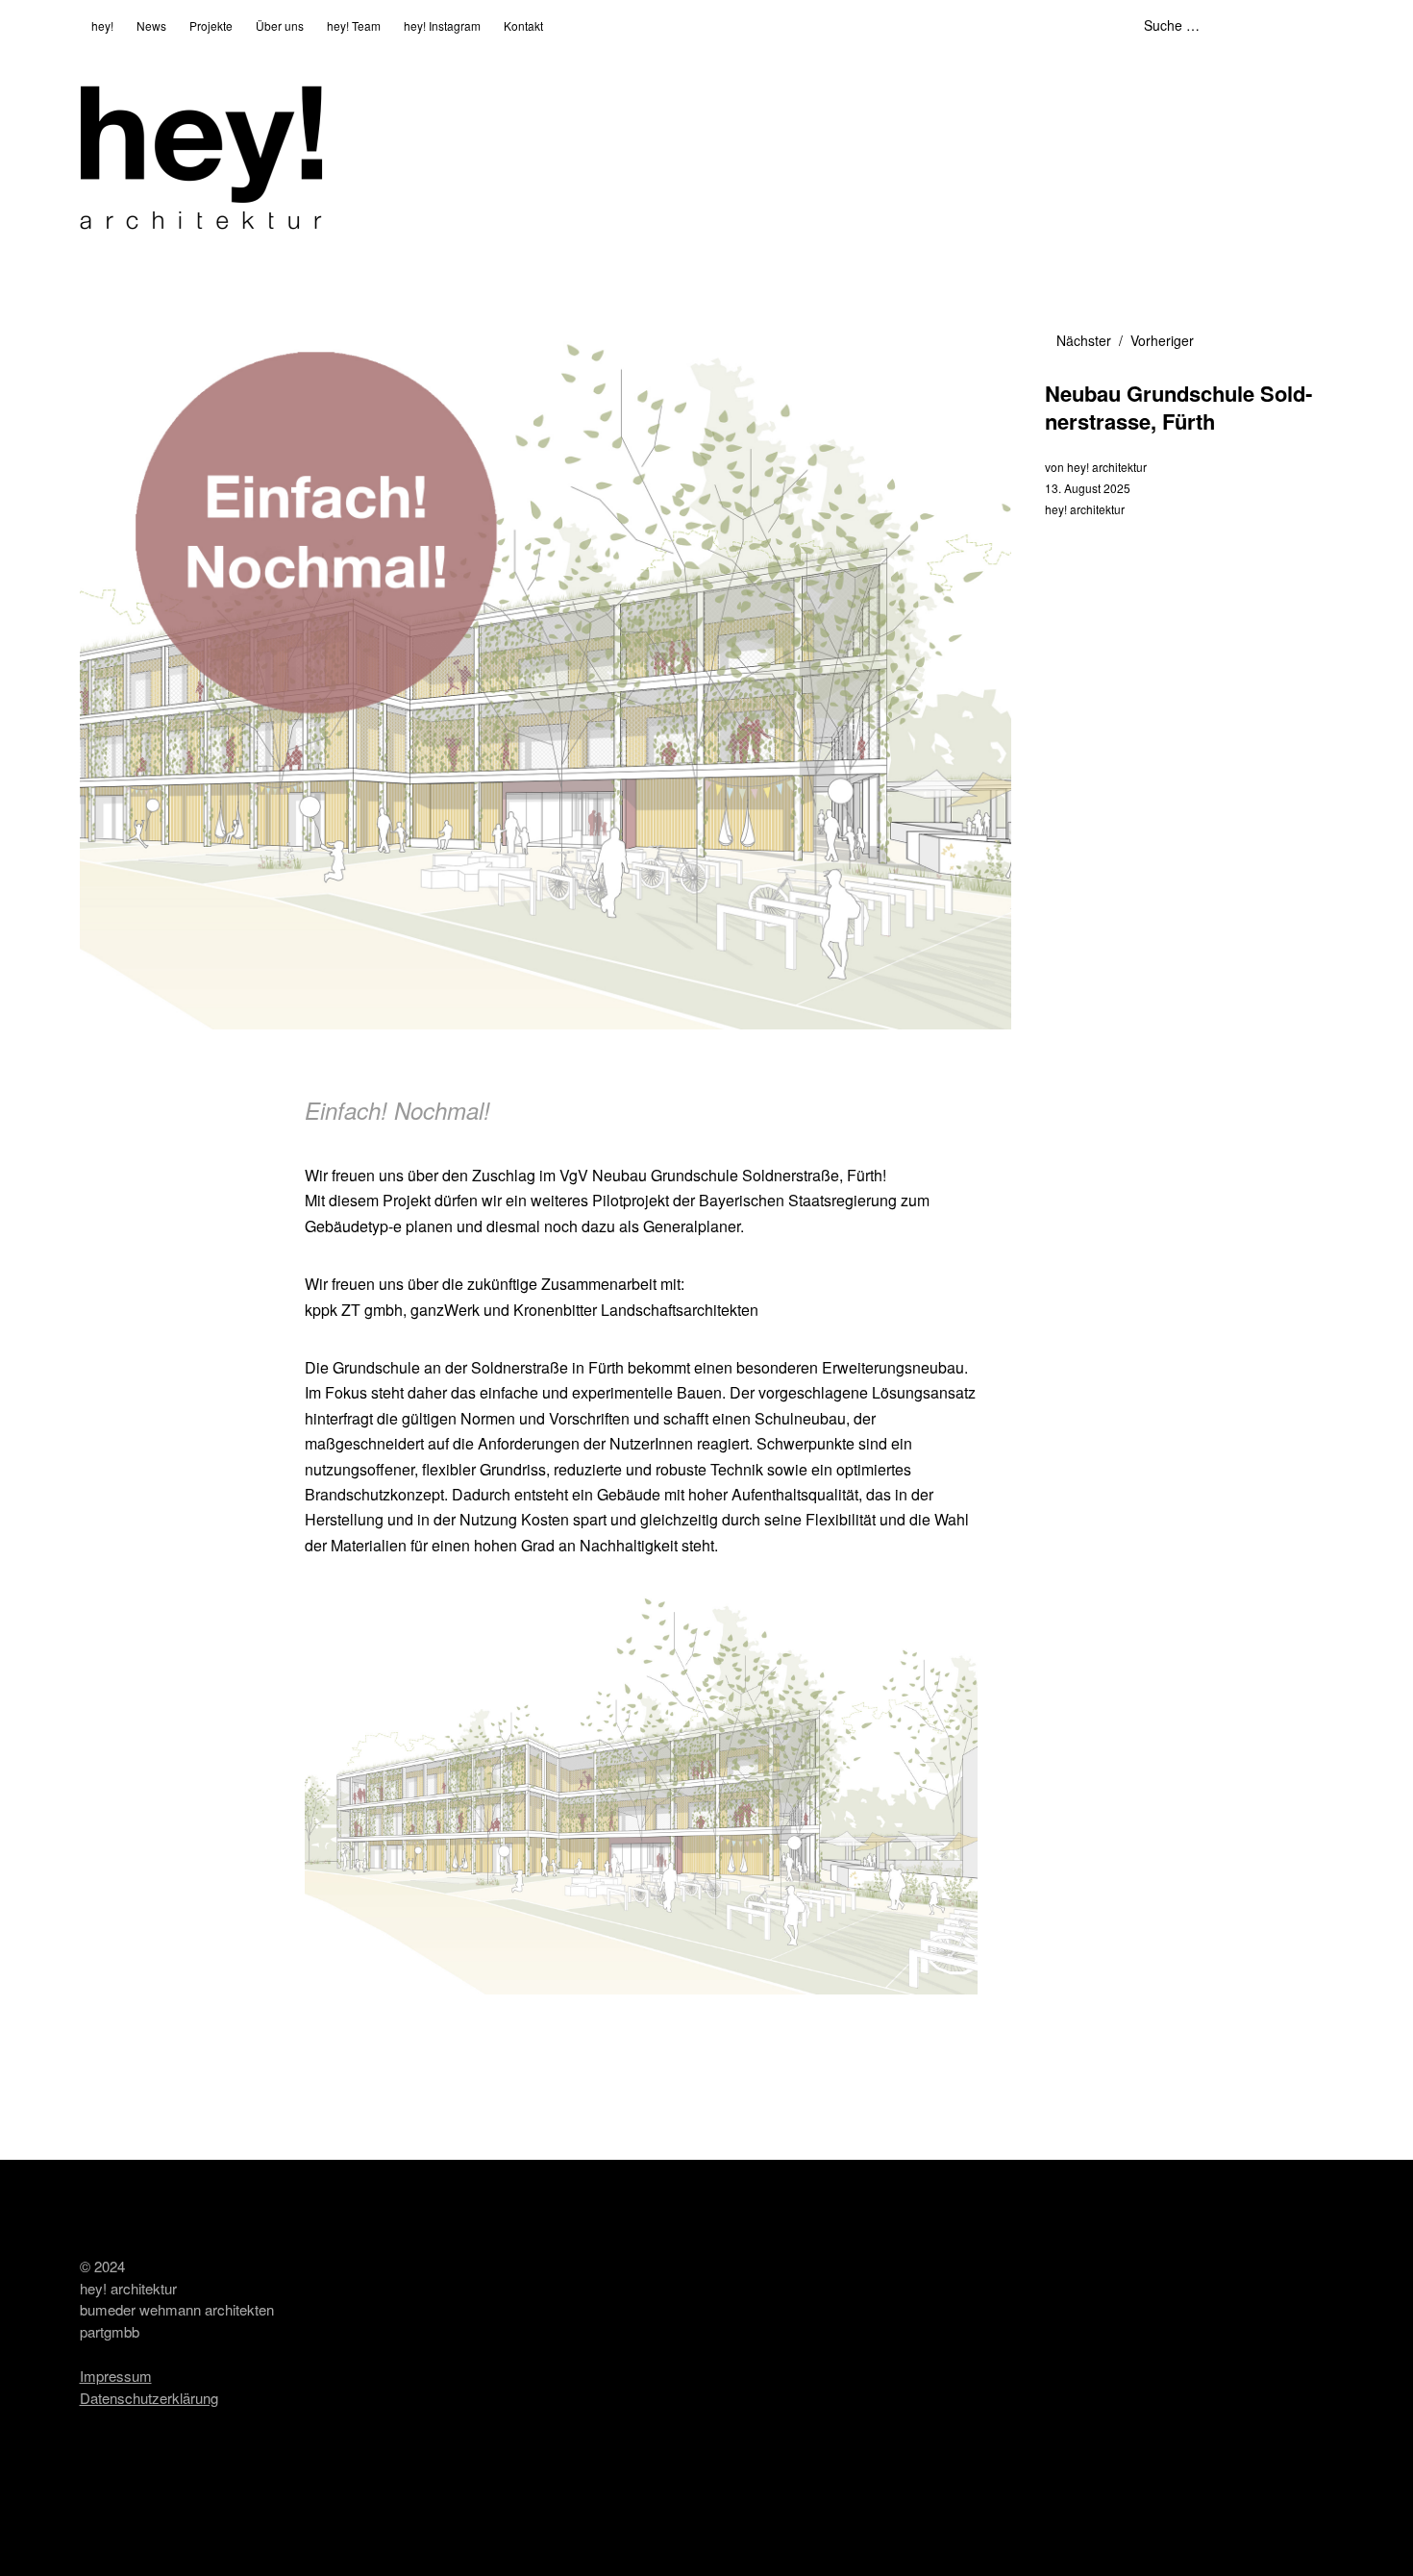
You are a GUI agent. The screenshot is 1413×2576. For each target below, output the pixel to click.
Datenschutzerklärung (149, 2398)
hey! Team (354, 25)
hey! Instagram (442, 25)
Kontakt (523, 25)
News (151, 25)
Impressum (116, 2376)
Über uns (280, 25)
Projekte (211, 25)
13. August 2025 (1088, 488)
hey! (102, 25)
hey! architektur (1107, 467)
